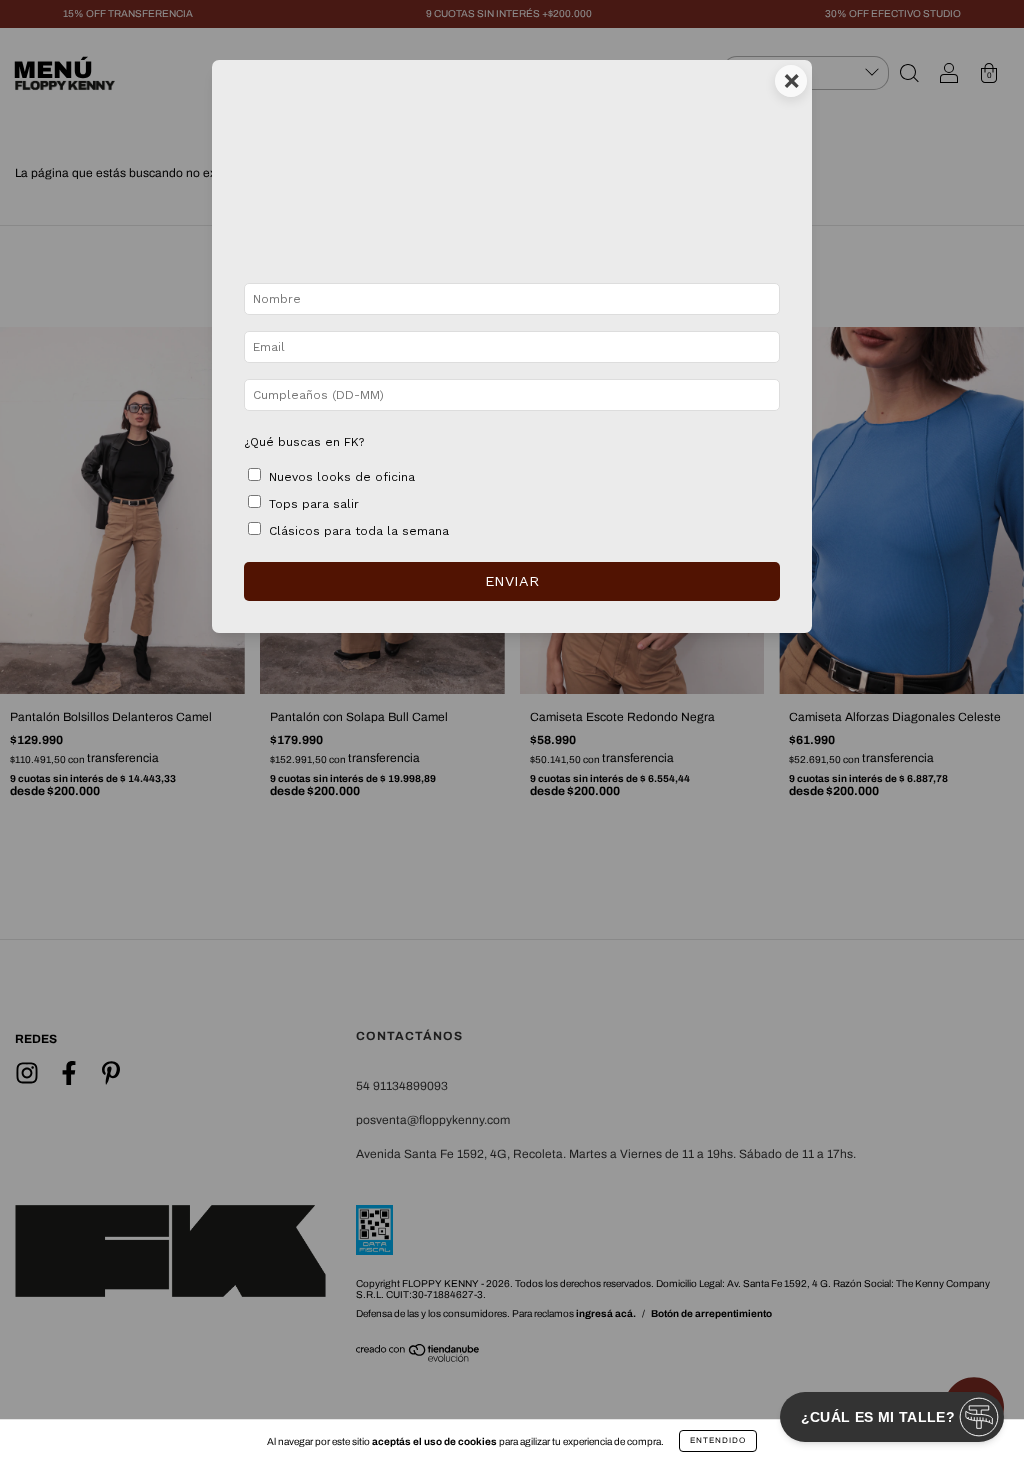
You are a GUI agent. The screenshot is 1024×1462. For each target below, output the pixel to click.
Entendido (718, 1440)
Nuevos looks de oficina (342, 477)
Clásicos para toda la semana (359, 531)
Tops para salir (314, 504)
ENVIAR (512, 581)
